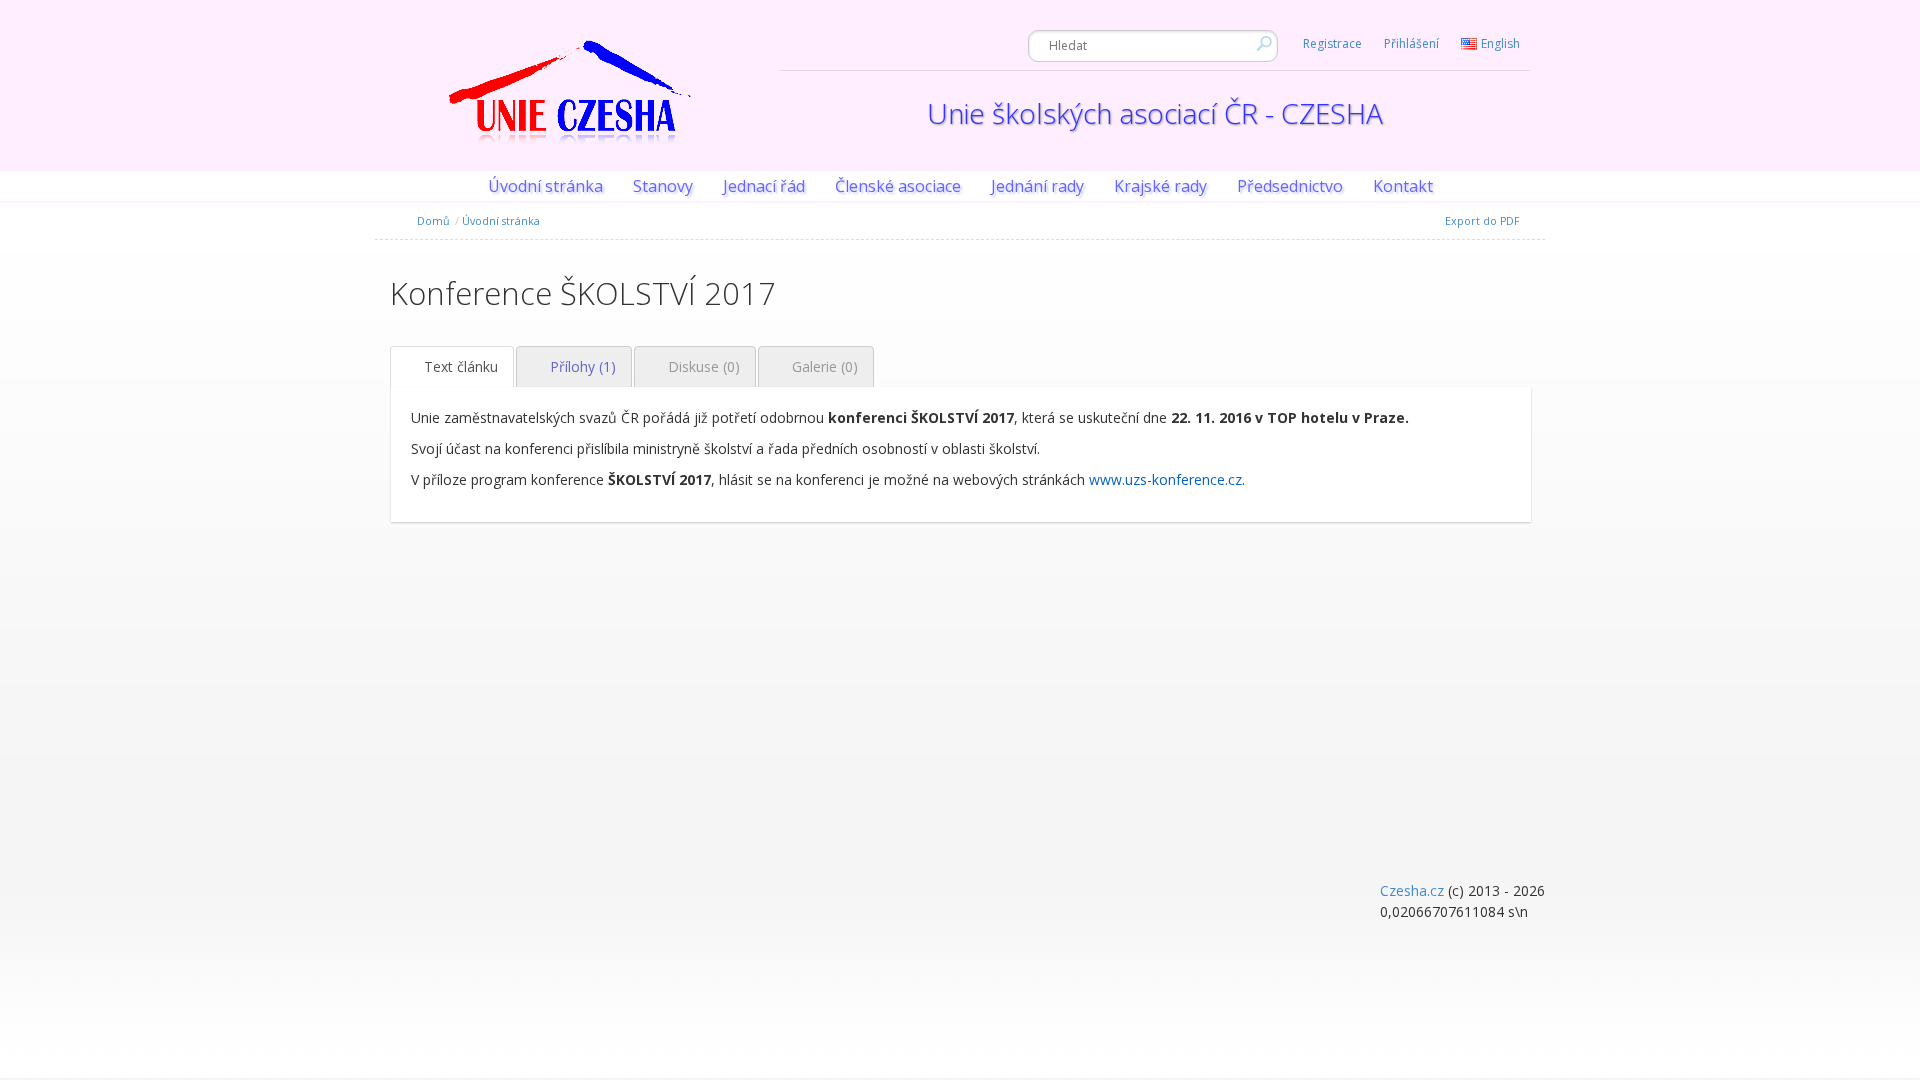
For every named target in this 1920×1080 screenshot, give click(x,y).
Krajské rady (1160, 186)
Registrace (1332, 43)
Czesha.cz (1412, 890)
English (1500, 43)
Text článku (459, 366)
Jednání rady (1037, 186)
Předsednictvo (1290, 186)
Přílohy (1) (581, 366)
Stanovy (663, 186)
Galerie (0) (823, 366)
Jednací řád (764, 186)
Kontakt (1403, 186)
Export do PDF (1481, 221)
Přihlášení (1411, 43)
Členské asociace (898, 186)
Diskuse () (702, 366)
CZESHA (570, 105)
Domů (430, 221)
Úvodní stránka (545, 186)
